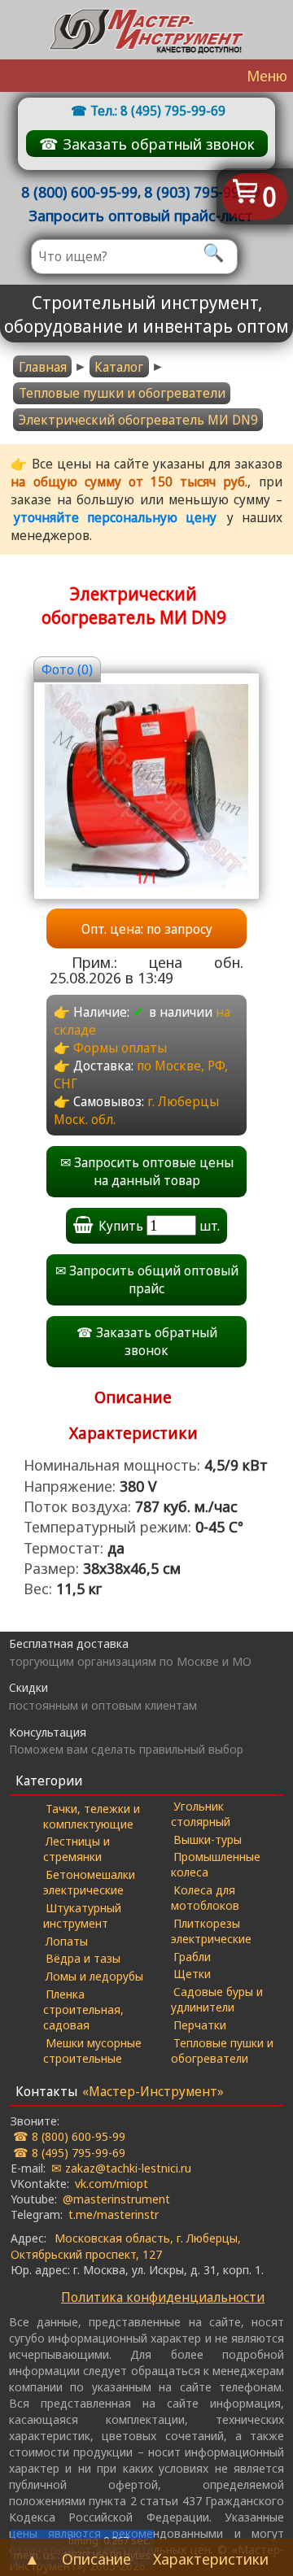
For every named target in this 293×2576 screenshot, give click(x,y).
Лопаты (67, 1941)
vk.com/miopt (112, 2183)
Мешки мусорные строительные (92, 2050)
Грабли (192, 1956)
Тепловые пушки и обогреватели (122, 393)
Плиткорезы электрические (211, 1931)
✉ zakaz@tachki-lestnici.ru (121, 2168)
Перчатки (200, 2025)
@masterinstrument (116, 2199)
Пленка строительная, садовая (83, 2009)
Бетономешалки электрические (89, 1882)
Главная (43, 367)
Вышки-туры (208, 1839)
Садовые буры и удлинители (217, 1999)
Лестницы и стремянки (77, 1848)
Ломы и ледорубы (94, 1976)
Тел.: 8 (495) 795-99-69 (158, 111)
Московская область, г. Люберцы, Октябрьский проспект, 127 (125, 2245)
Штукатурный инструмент (82, 1915)
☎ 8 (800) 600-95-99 (69, 2136)
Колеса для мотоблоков (205, 1897)
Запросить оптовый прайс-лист (141, 215)
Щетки (192, 1973)
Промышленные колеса (216, 1864)
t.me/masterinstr (114, 2214)
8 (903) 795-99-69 (202, 192)
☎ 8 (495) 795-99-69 (69, 2152)
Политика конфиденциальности (163, 2297)
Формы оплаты (120, 1048)
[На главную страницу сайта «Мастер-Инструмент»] (146, 30)
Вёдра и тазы (83, 1958)
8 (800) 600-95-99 (79, 192)
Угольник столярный (201, 1813)
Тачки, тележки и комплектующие (92, 1816)
